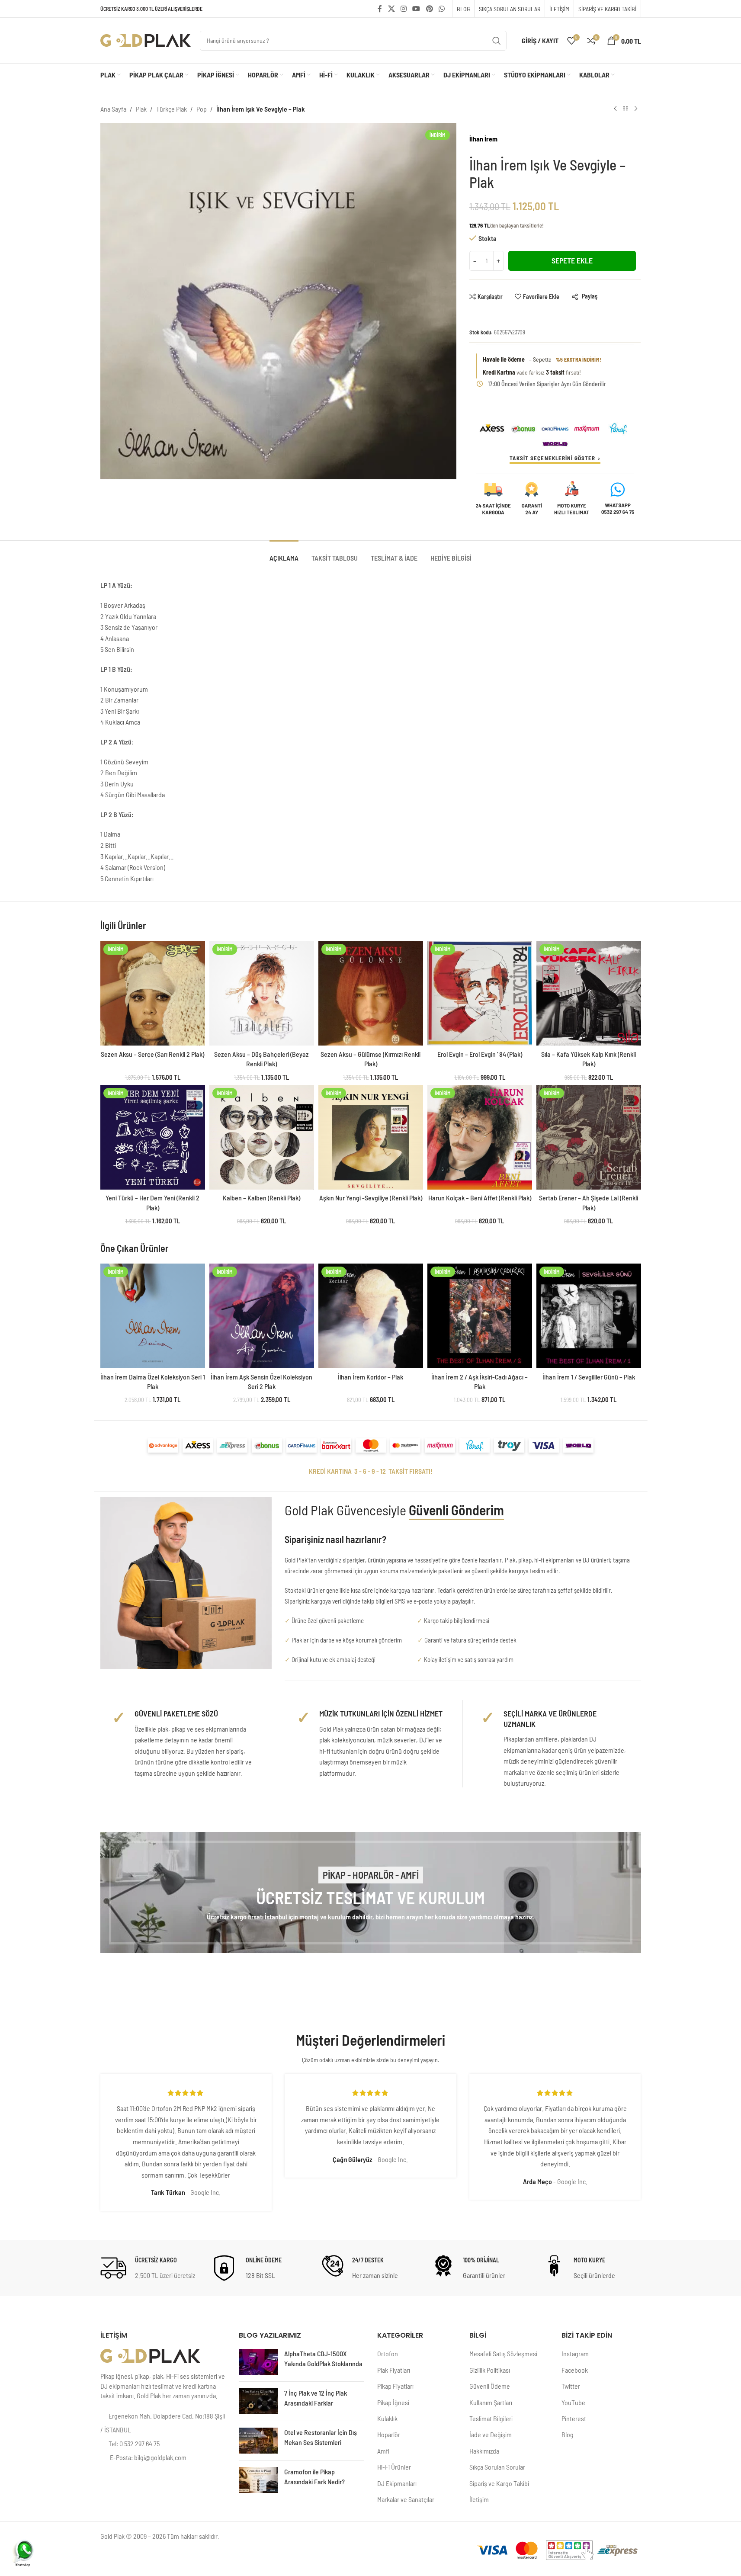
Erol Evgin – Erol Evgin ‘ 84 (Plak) (480, 1054)
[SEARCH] (497, 41)
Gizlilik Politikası (490, 2370)
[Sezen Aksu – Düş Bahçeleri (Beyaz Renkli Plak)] (262, 993)
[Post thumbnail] (258, 2362)
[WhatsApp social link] (441, 9)
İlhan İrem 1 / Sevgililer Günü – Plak (589, 1377)
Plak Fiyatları (394, 2370)
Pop (202, 109)
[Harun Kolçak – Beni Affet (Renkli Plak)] (480, 1137)
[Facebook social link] (380, 9)
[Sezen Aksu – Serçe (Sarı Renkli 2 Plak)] (153, 993)
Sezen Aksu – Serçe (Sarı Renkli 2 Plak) (152, 1054)
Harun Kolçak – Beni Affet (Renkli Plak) (480, 1198)
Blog (568, 2434)
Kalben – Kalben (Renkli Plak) (261, 1198)
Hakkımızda (484, 2451)
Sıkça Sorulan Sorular (497, 2467)
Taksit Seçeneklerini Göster (552, 458)
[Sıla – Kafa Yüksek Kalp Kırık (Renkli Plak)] (589, 993)
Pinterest (574, 2418)
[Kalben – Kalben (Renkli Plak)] (262, 1137)
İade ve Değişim (491, 2434)
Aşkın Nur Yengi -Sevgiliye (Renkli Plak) (371, 1198)
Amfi (383, 2451)
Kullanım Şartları (491, 2402)
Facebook (575, 2370)
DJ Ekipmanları (397, 2483)
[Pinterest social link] (429, 9)
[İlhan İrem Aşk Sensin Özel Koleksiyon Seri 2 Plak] (262, 1316)
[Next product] (636, 109)
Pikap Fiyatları (395, 2386)
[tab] (284, 553)
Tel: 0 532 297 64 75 (134, 2443)
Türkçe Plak (172, 109)
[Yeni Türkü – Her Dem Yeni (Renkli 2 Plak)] (153, 1137)
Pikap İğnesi (393, 2402)
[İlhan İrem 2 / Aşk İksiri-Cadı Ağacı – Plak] (480, 1316)
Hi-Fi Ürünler (394, 2467)
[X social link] (391, 9)
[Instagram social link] (403, 9)
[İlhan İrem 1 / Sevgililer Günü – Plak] (589, 1316)
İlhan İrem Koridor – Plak (370, 1377)
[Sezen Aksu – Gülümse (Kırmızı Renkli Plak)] (371, 993)
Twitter (571, 2386)
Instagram (575, 2353)
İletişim (479, 2499)
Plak (141, 109)
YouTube (573, 2402)
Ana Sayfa (113, 109)
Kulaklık (387, 2418)
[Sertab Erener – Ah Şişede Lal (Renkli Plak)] (589, 1137)
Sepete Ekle (572, 260)
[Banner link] (371, 1893)
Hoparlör (389, 2434)
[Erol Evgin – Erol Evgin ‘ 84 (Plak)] (480, 993)
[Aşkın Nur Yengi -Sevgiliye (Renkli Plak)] (371, 1137)
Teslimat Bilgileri (491, 2418)
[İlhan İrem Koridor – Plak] (371, 1316)
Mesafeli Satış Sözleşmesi (503, 2353)
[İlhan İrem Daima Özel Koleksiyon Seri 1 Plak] (153, 1316)
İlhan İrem (483, 139)
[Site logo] (146, 40)
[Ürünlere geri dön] (626, 109)
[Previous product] (615, 109)
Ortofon (388, 2353)
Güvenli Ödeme (490, 2386)
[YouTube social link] (416, 9)
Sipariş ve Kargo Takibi (499, 2483)
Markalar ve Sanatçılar (406, 2499)
